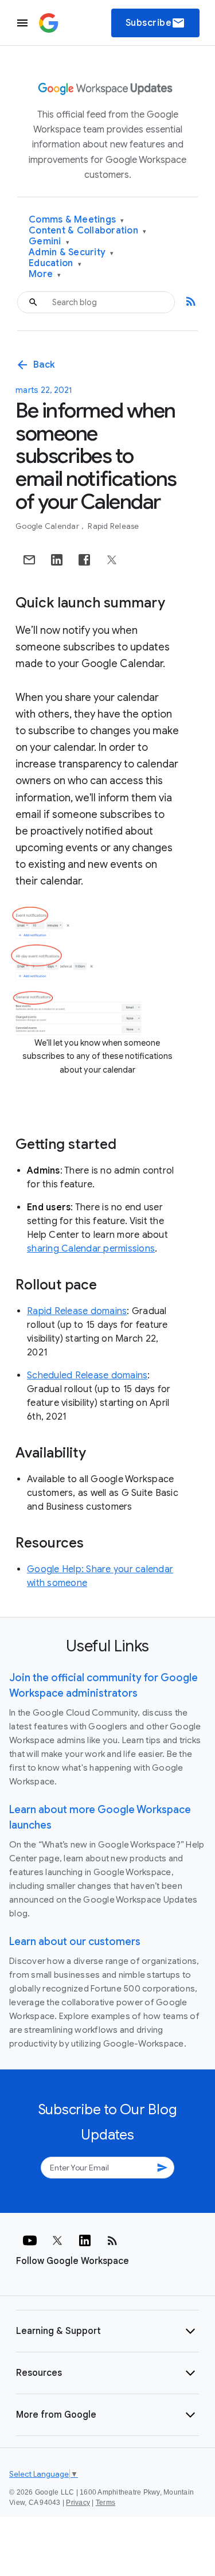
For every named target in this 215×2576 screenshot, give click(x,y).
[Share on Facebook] (84, 560)
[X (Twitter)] (57, 2240)
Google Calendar (48, 526)
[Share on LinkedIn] (57, 560)
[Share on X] (112, 560)
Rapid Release (113, 526)
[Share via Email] (29, 560)
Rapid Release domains (77, 1311)
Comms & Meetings (77, 220)
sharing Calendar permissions (91, 1249)
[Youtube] (30, 2240)
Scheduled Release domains (87, 1375)
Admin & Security (71, 253)
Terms (105, 2503)
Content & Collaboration (87, 231)
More (45, 274)
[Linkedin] (85, 2240)
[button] (107, 2331)
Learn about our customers (75, 1942)
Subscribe (156, 23)
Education (55, 264)
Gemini (49, 242)
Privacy (78, 2503)
